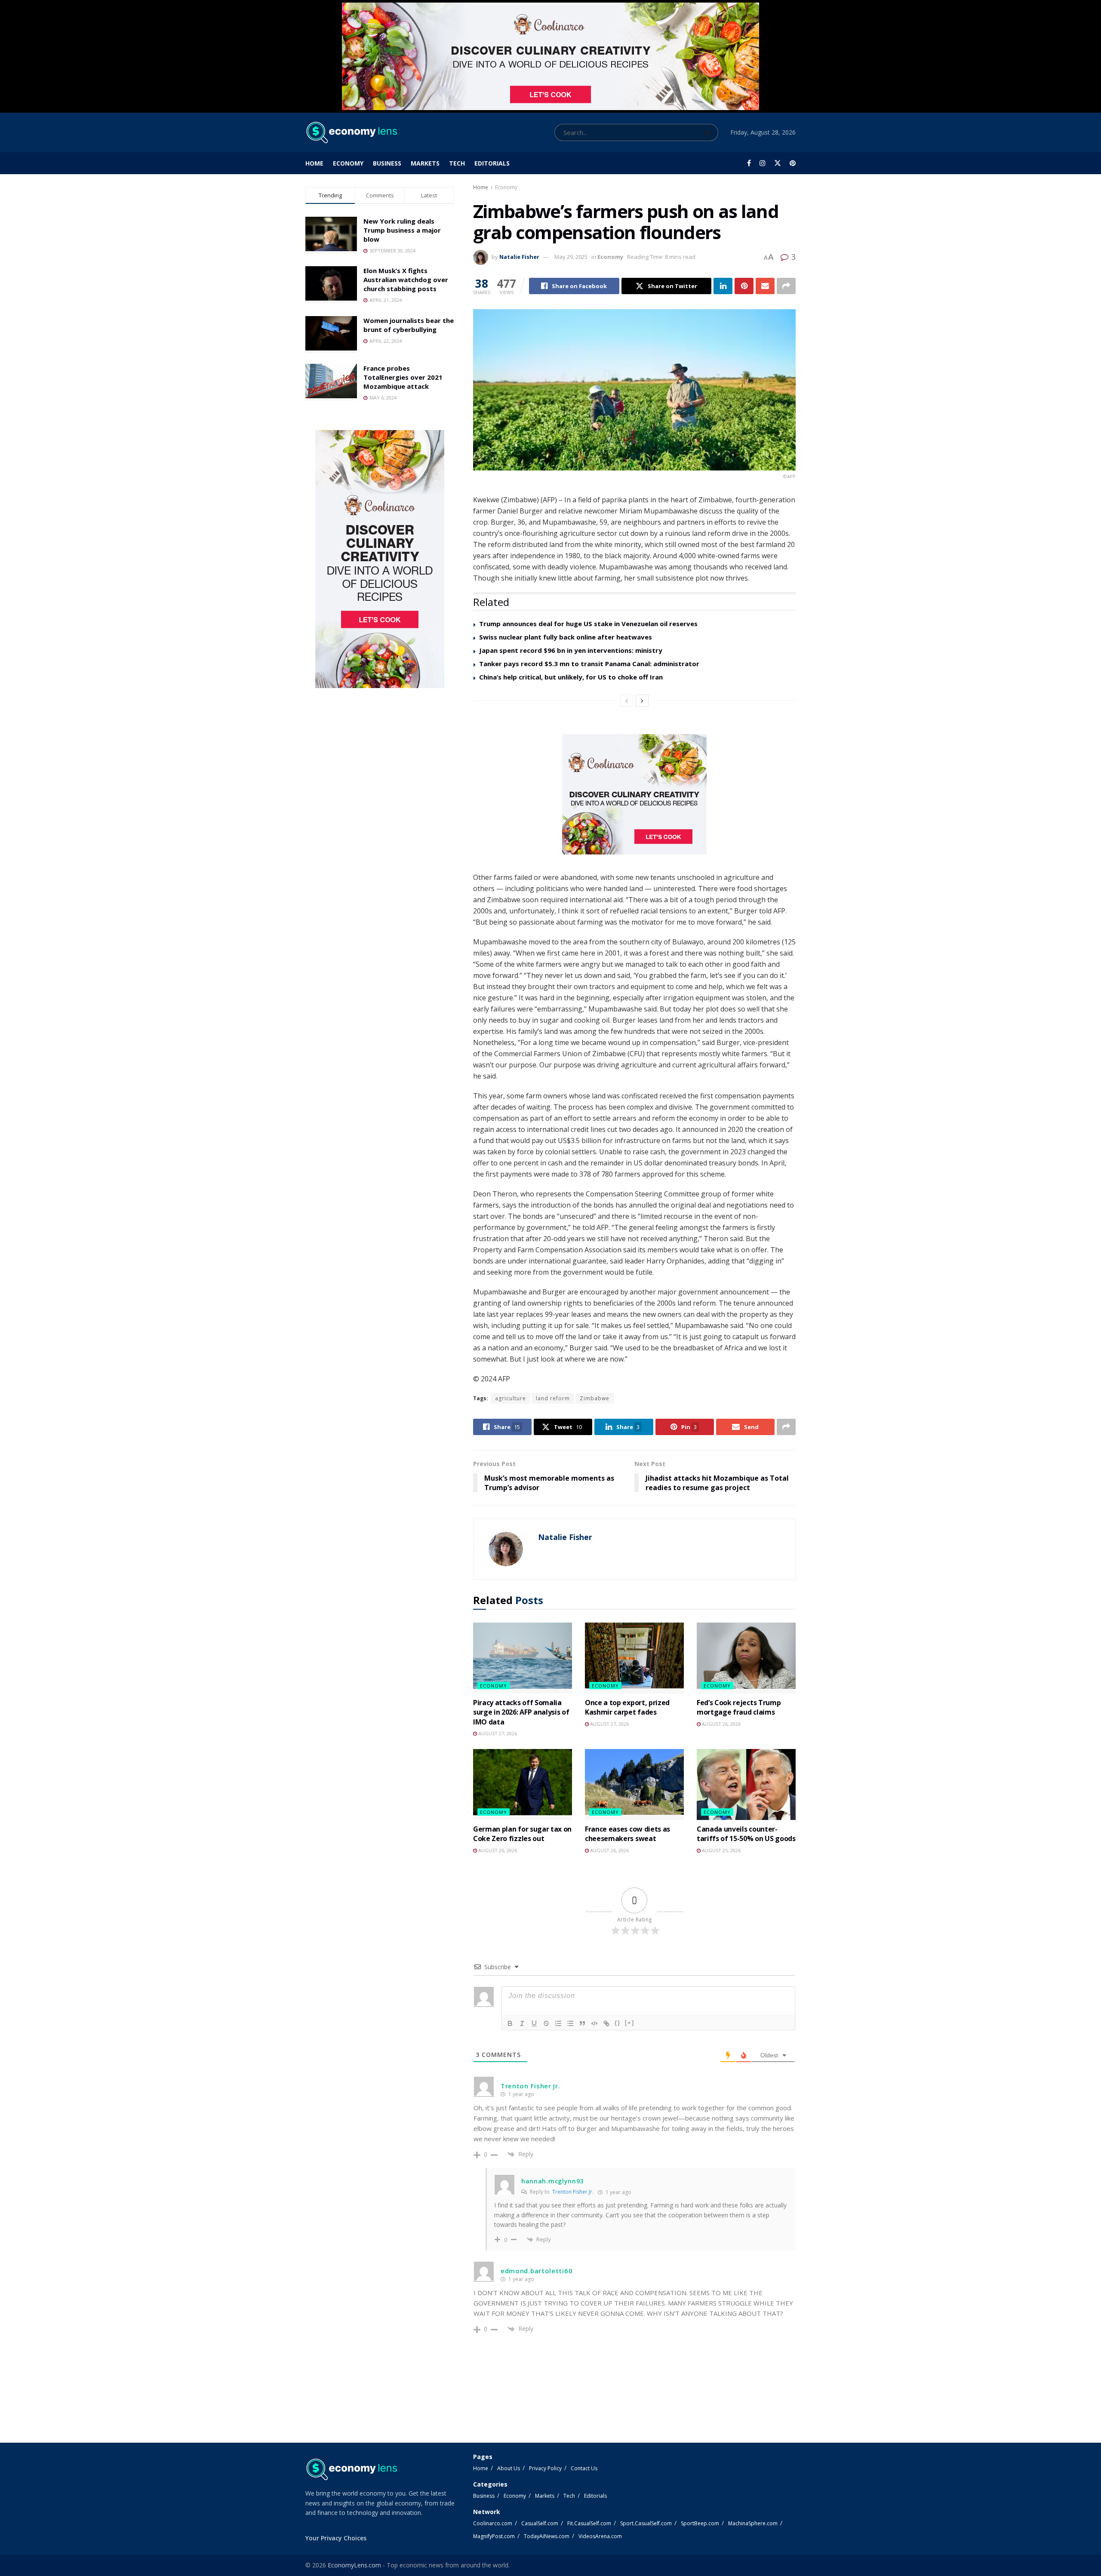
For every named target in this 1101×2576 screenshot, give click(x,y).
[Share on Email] (765, 286)
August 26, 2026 (721, 1724)
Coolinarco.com (493, 2523)
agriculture (511, 1398)
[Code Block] (594, 2023)
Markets (425, 163)
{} (618, 2023)
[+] (630, 2023)
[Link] (606, 2023)
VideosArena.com (600, 2536)
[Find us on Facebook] (749, 163)
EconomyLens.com (354, 2565)
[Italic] (522, 2023)
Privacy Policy (545, 2468)
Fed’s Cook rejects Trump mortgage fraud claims (739, 1707)
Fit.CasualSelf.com (589, 2523)
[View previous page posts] (627, 701)
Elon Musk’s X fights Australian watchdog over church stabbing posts (406, 280)
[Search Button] (709, 132)
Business (387, 163)
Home (314, 163)
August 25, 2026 (721, 1850)
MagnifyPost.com (494, 2536)
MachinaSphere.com (753, 2523)
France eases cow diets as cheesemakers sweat (627, 1834)
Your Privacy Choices (336, 2538)
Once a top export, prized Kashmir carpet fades (627, 1707)
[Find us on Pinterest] (793, 163)
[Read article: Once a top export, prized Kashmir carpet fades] (634, 1658)
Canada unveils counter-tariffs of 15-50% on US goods (746, 1834)
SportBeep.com (700, 2523)
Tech (457, 163)
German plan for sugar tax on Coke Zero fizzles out (522, 1834)
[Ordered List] (558, 2023)
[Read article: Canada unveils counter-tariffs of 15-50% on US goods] (746, 1784)
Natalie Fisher (519, 257)
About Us (509, 2468)
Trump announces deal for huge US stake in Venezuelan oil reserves (588, 624)
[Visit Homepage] (351, 132)
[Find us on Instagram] (763, 163)
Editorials (492, 163)
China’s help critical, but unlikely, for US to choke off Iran (571, 677)
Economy (348, 163)
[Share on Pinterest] (744, 286)
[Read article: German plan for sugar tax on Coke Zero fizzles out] (523, 1784)
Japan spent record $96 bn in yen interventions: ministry (571, 650)
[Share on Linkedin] (723, 286)
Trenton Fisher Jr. (573, 2192)
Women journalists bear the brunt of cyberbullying (409, 325)
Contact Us (584, 2468)
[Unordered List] (570, 2023)
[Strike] (546, 2023)
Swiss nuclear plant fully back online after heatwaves (566, 637)
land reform (553, 1398)
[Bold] (510, 2023)
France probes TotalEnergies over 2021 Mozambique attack (403, 377)
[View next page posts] (642, 701)
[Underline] (534, 2023)
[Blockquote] (582, 2023)
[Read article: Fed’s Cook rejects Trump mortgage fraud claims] (746, 1658)
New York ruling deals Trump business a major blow (402, 230)
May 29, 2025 (571, 257)
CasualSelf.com (540, 2523)
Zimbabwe (595, 1398)
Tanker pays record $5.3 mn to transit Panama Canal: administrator (589, 664)
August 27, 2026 (497, 1733)
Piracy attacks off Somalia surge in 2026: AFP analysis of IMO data (521, 1712)
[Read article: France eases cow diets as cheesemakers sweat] (634, 1784)
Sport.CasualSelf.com (646, 2523)
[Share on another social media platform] (786, 286)
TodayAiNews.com (547, 2536)
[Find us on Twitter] (778, 163)
